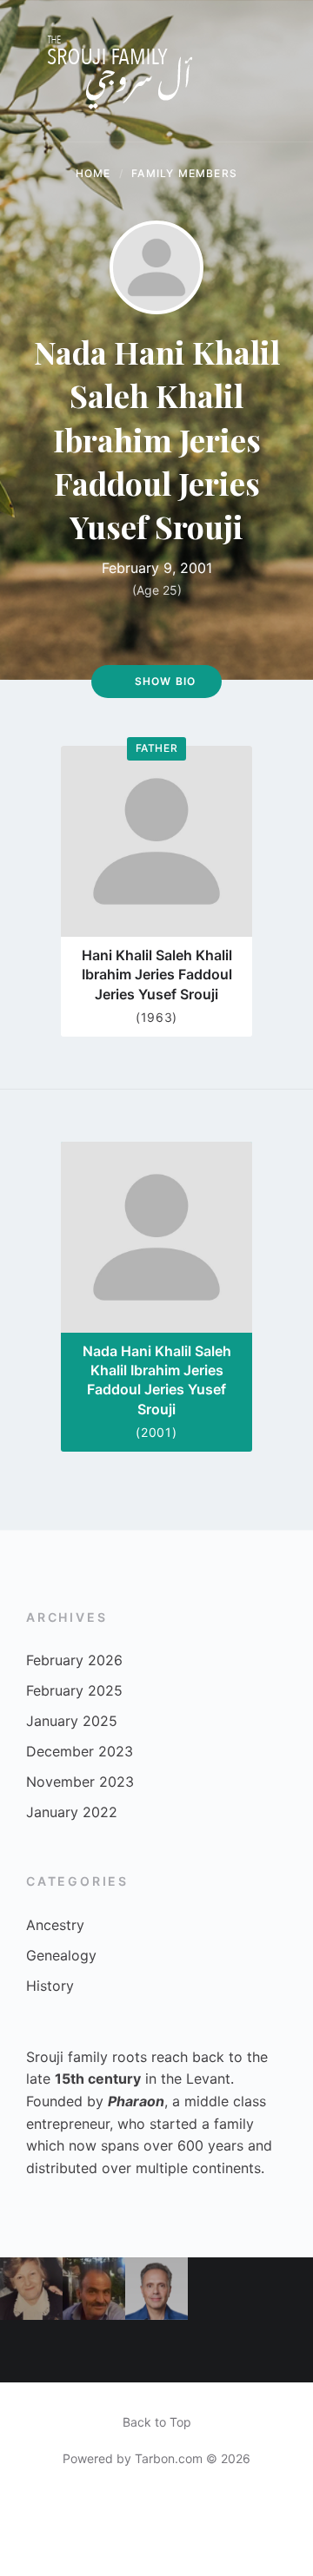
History (50, 1986)
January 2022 (72, 1812)
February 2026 (74, 1660)
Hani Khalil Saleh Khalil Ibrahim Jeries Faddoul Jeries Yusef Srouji (157, 975)
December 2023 (80, 1751)
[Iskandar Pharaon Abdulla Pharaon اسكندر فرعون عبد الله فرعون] (282, 2351)
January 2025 (72, 1721)
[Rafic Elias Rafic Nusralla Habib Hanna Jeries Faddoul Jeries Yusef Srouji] (94, 2289)
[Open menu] (283, 71)
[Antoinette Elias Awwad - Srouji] (31, 2289)
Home (93, 173)
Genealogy (61, 1955)
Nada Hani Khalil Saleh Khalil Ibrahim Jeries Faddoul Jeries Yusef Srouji (157, 1380)
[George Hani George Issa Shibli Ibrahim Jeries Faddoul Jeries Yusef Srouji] (219, 2289)
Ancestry (55, 1925)
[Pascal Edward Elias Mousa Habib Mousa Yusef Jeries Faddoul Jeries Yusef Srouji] (219, 2351)
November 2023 (80, 1782)
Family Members (184, 173)
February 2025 (74, 1690)
